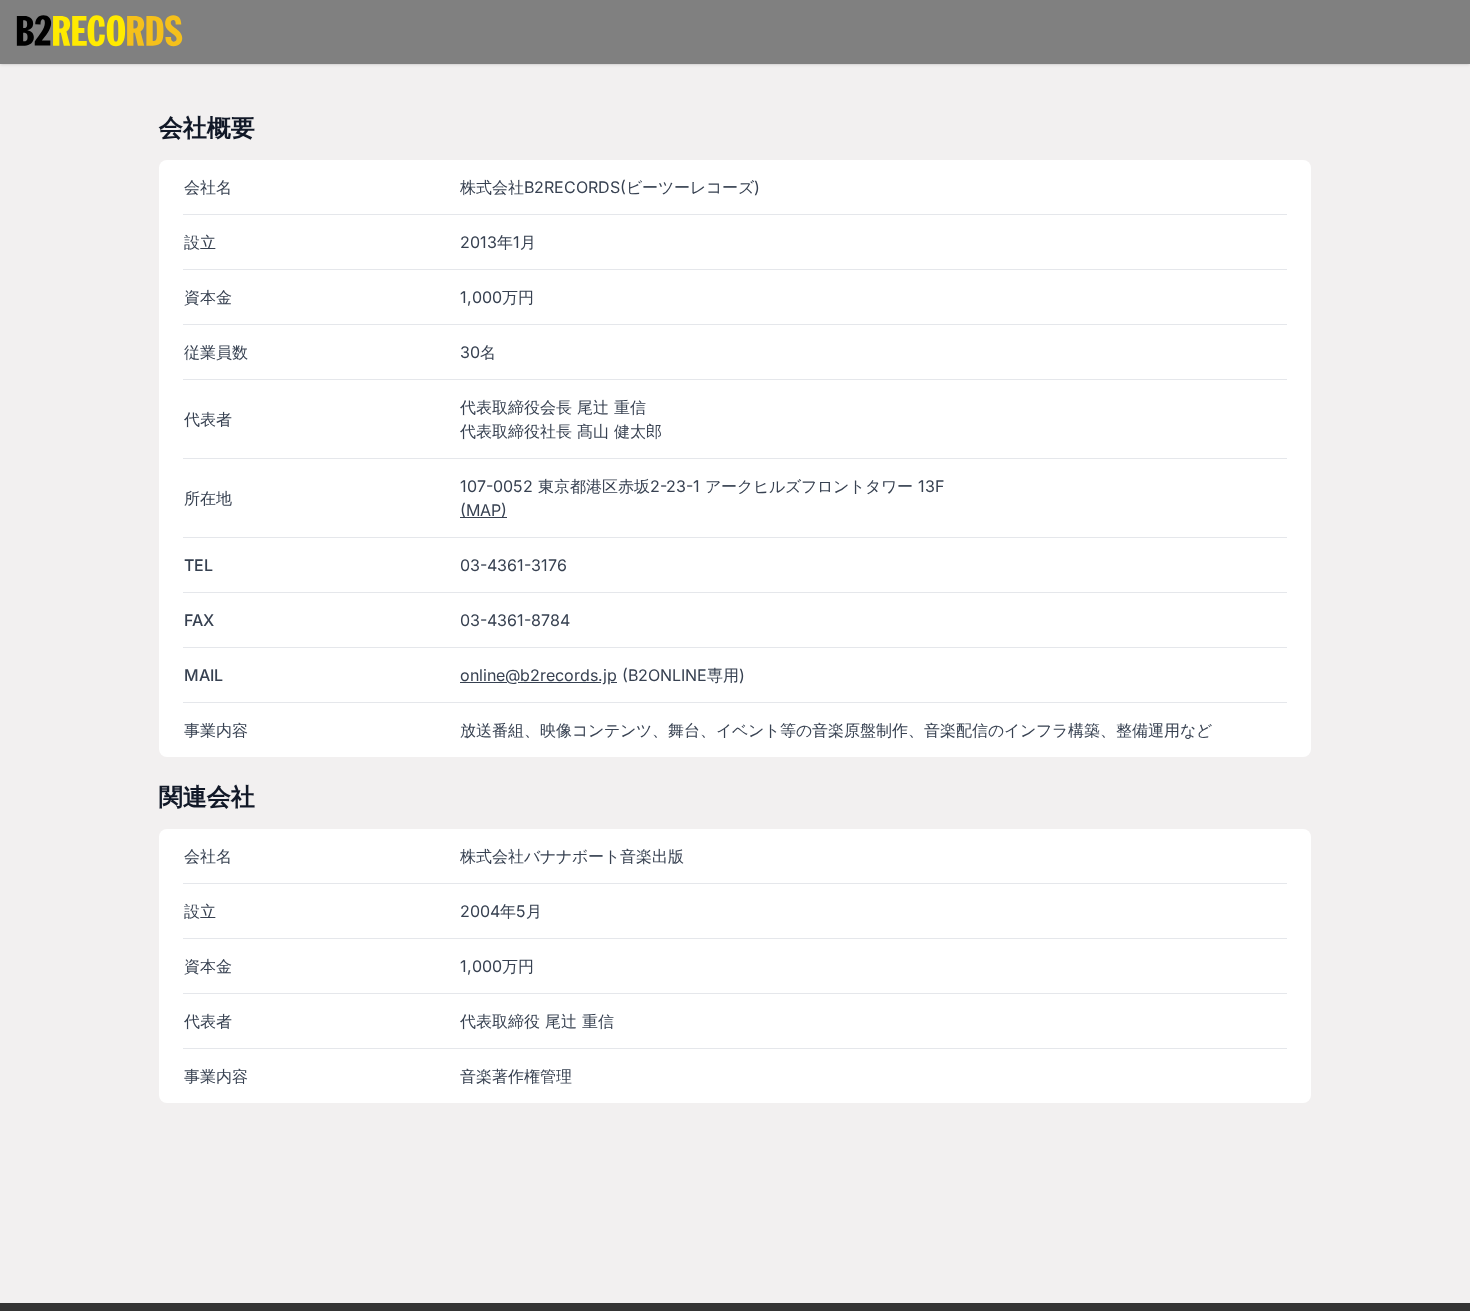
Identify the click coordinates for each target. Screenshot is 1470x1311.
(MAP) (483, 510)
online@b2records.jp (538, 675)
